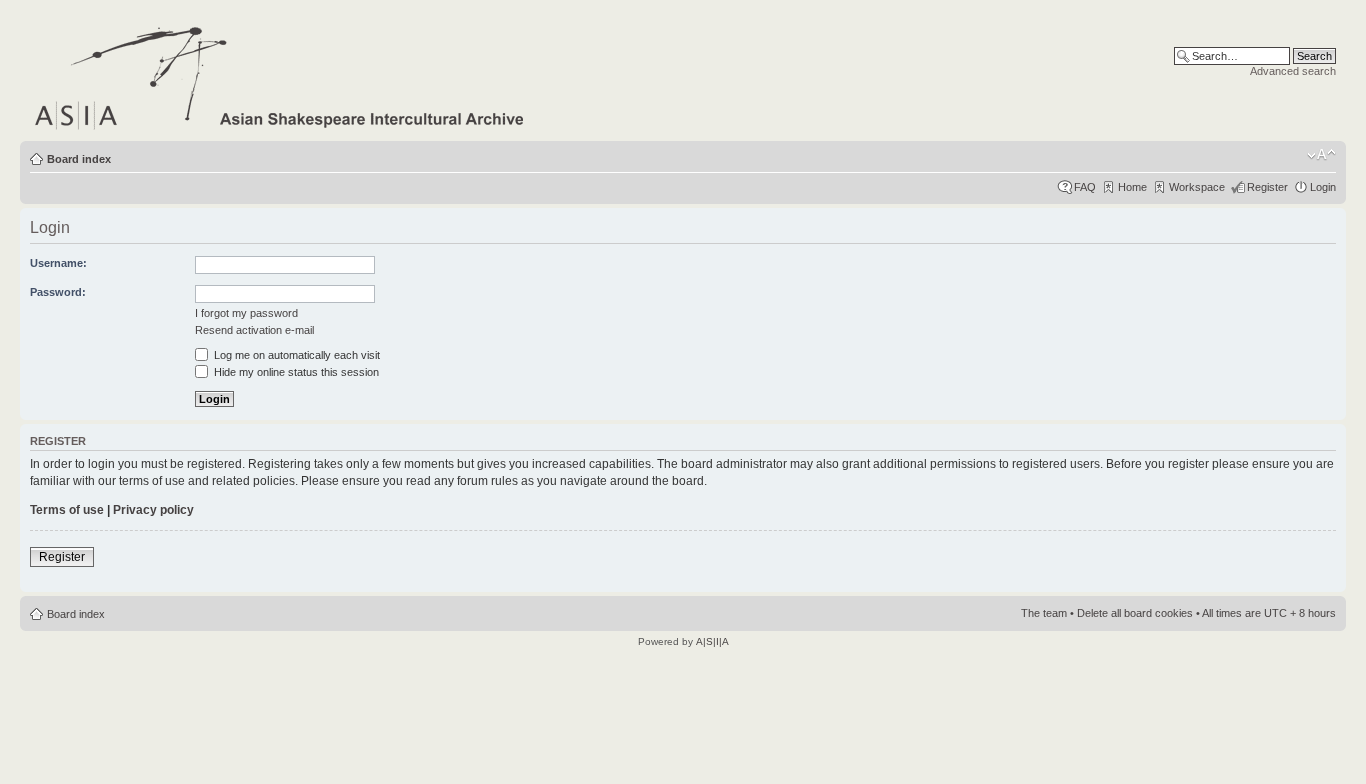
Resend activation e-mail (254, 330)
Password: (58, 292)
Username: (58, 263)
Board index (79, 159)
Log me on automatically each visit (295, 355)
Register (1267, 187)
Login (1323, 187)
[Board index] (280, 74)
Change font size (1321, 155)
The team (1044, 613)
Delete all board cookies (1135, 613)
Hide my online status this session (295, 372)
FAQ (1085, 187)
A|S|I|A (712, 641)
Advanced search (1293, 71)
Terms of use (67, 510)
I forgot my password (246, 313)
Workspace (1197, 187)
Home (1132, 187)
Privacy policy (153, 510)
